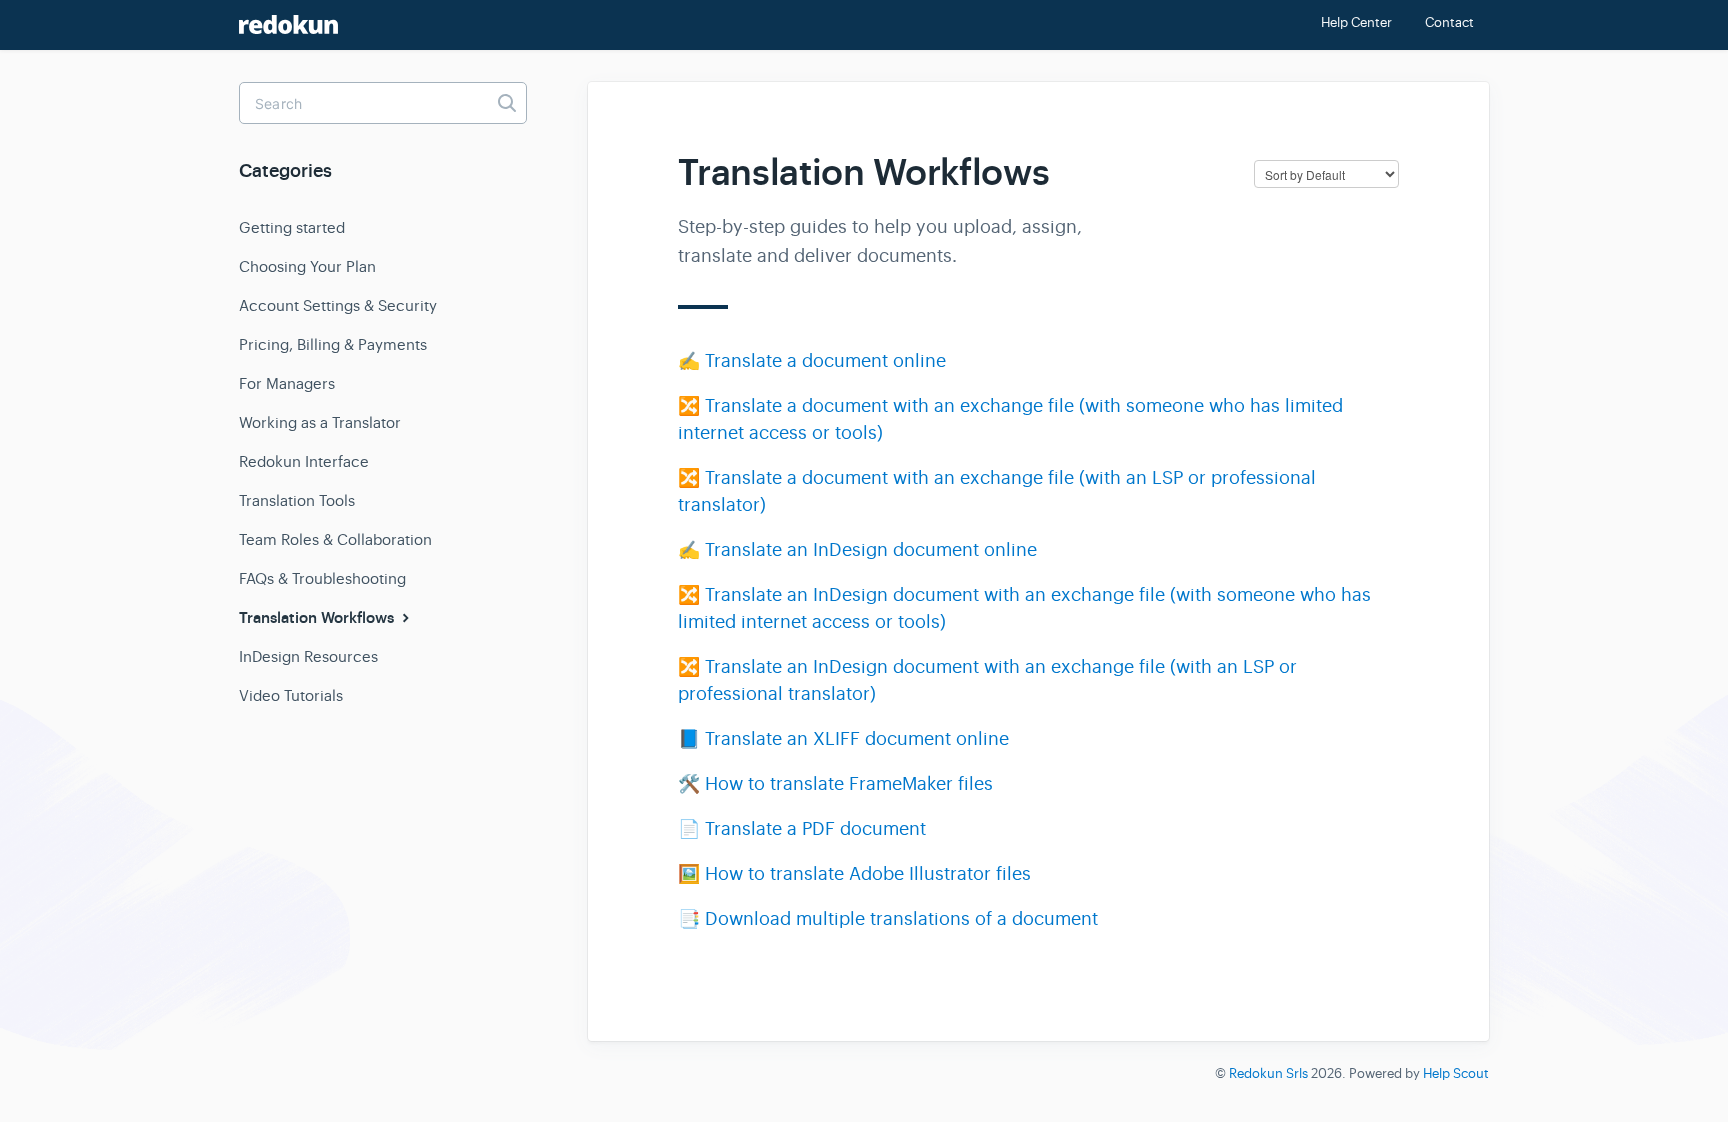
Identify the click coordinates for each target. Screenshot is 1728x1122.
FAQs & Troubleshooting (322, 578)
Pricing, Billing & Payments (333, 344)
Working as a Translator (320, 422)
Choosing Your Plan (307, 266)
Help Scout (1456, 1073)
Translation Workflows (318, 618)
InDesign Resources (308, 656)
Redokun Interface (304, 461)
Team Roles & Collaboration (335, 539)
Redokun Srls (1268, 1073)
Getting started (292, 227)
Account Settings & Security (338, 305)
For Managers (287, 383)
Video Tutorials (291, 695)
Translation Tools (297, 500)
